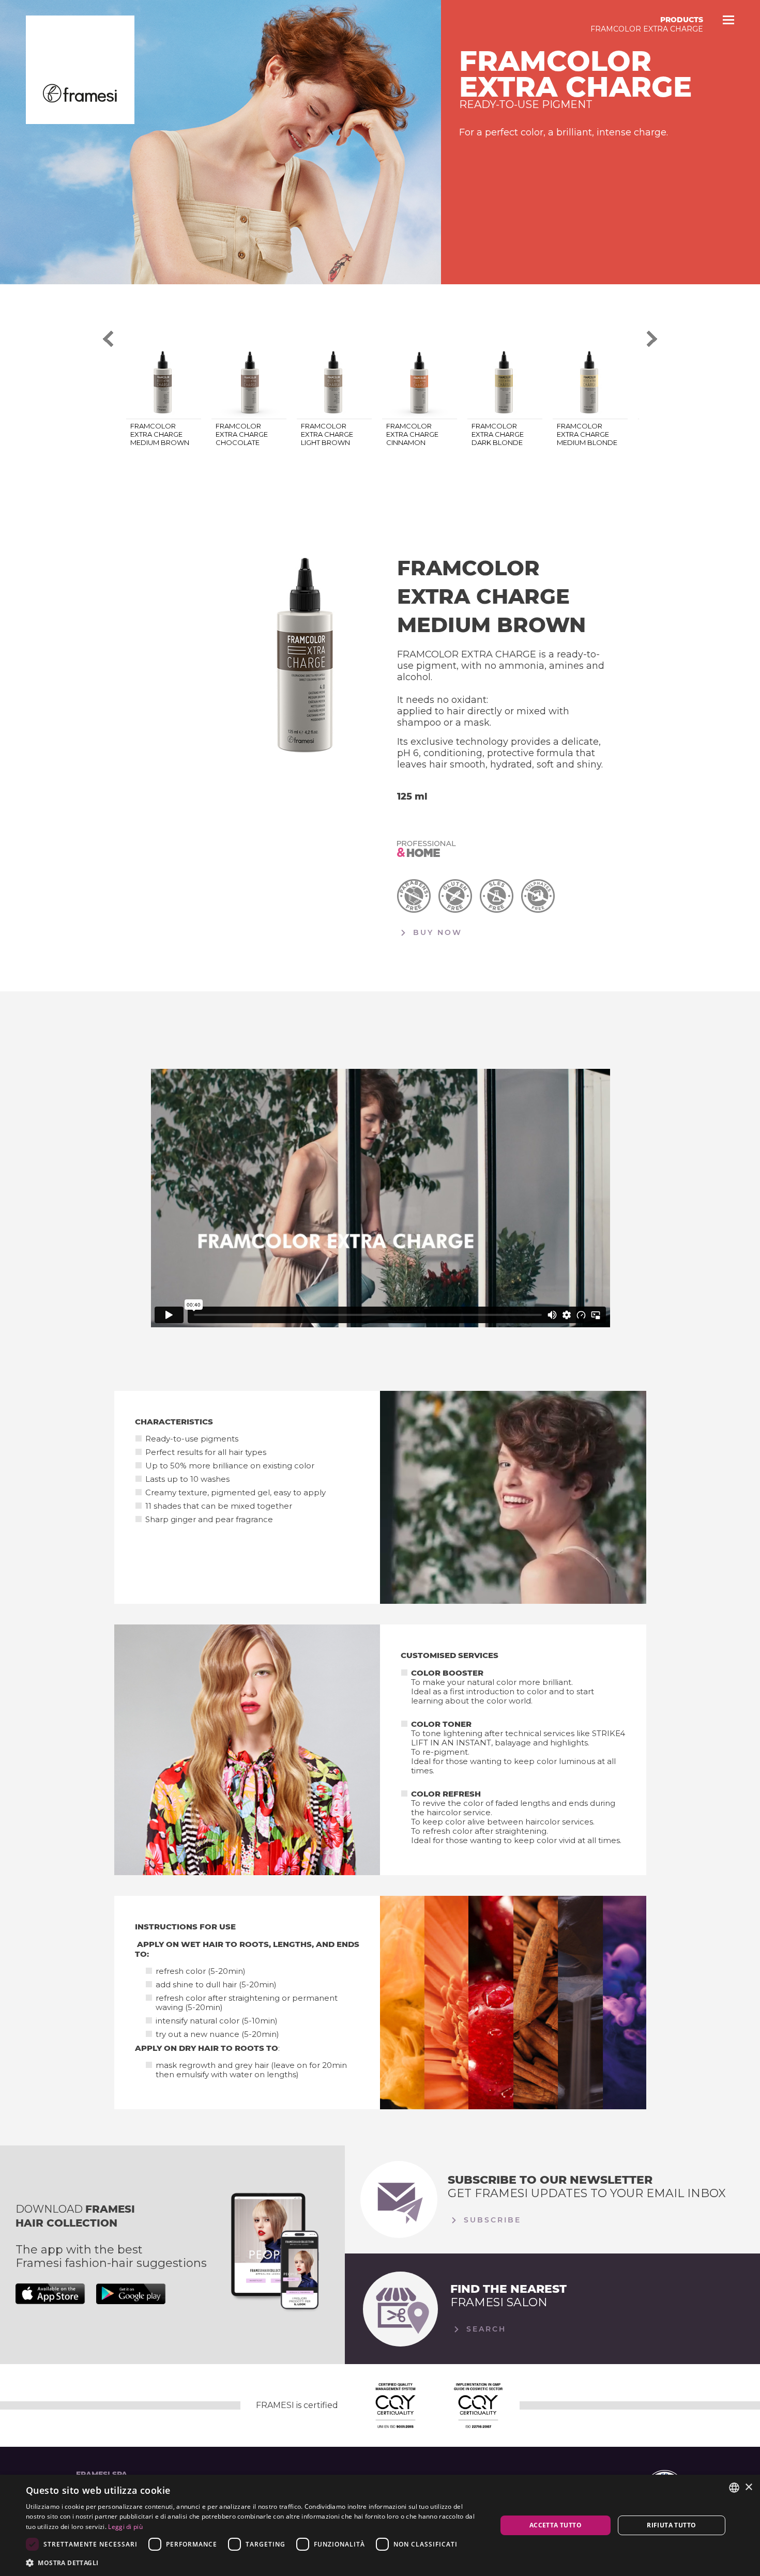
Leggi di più (125, 2527)
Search (484, 2329)
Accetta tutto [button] (556, 2525)
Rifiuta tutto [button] (671, 2525)
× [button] (748, 2487)
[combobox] (734, 2488)
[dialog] (380, 2525)
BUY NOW (436, 932)
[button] (254, 2562)
